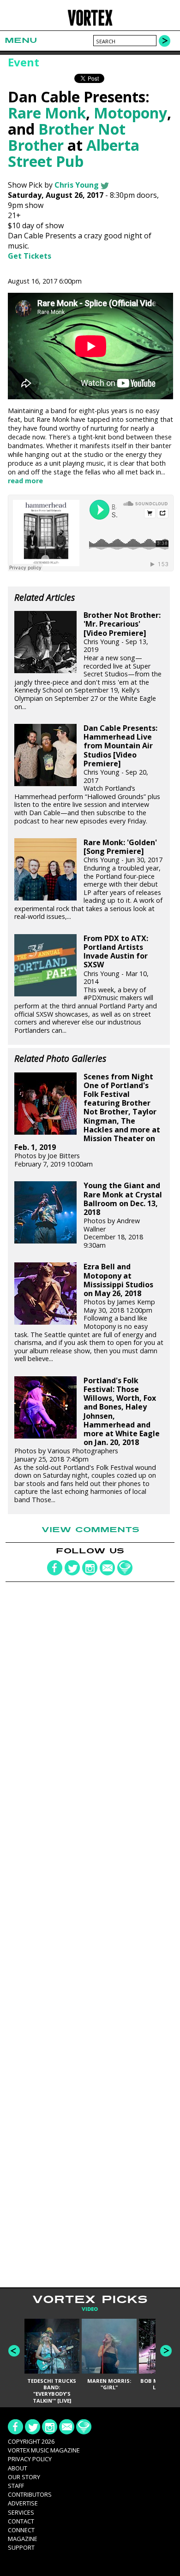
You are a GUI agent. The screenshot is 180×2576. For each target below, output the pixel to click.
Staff (16, 2486)
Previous (14, 2351)
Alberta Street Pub (74, 153)
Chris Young (77, 185)
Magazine (23, 2539)
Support (21, 2547)
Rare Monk (47, 113)
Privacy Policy (30, 2459)
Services (21, 2512)
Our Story (24, 2477)
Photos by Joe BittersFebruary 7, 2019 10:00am (87, 1120)
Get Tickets (30, 256)
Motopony (130, 113)
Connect (21, 2530)
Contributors (30, 2494)
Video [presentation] (90, 2309)
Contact (21, 2521)
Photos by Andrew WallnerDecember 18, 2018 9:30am (123, 1215)
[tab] (90, 2309)
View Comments (90, 1530)
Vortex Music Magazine (44, 2450)
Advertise (23, 2503)
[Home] (90, 24)
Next (166, 2351)
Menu (21, 40)
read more (25, 481)
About (18, 2468)
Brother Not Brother (67, 137)
